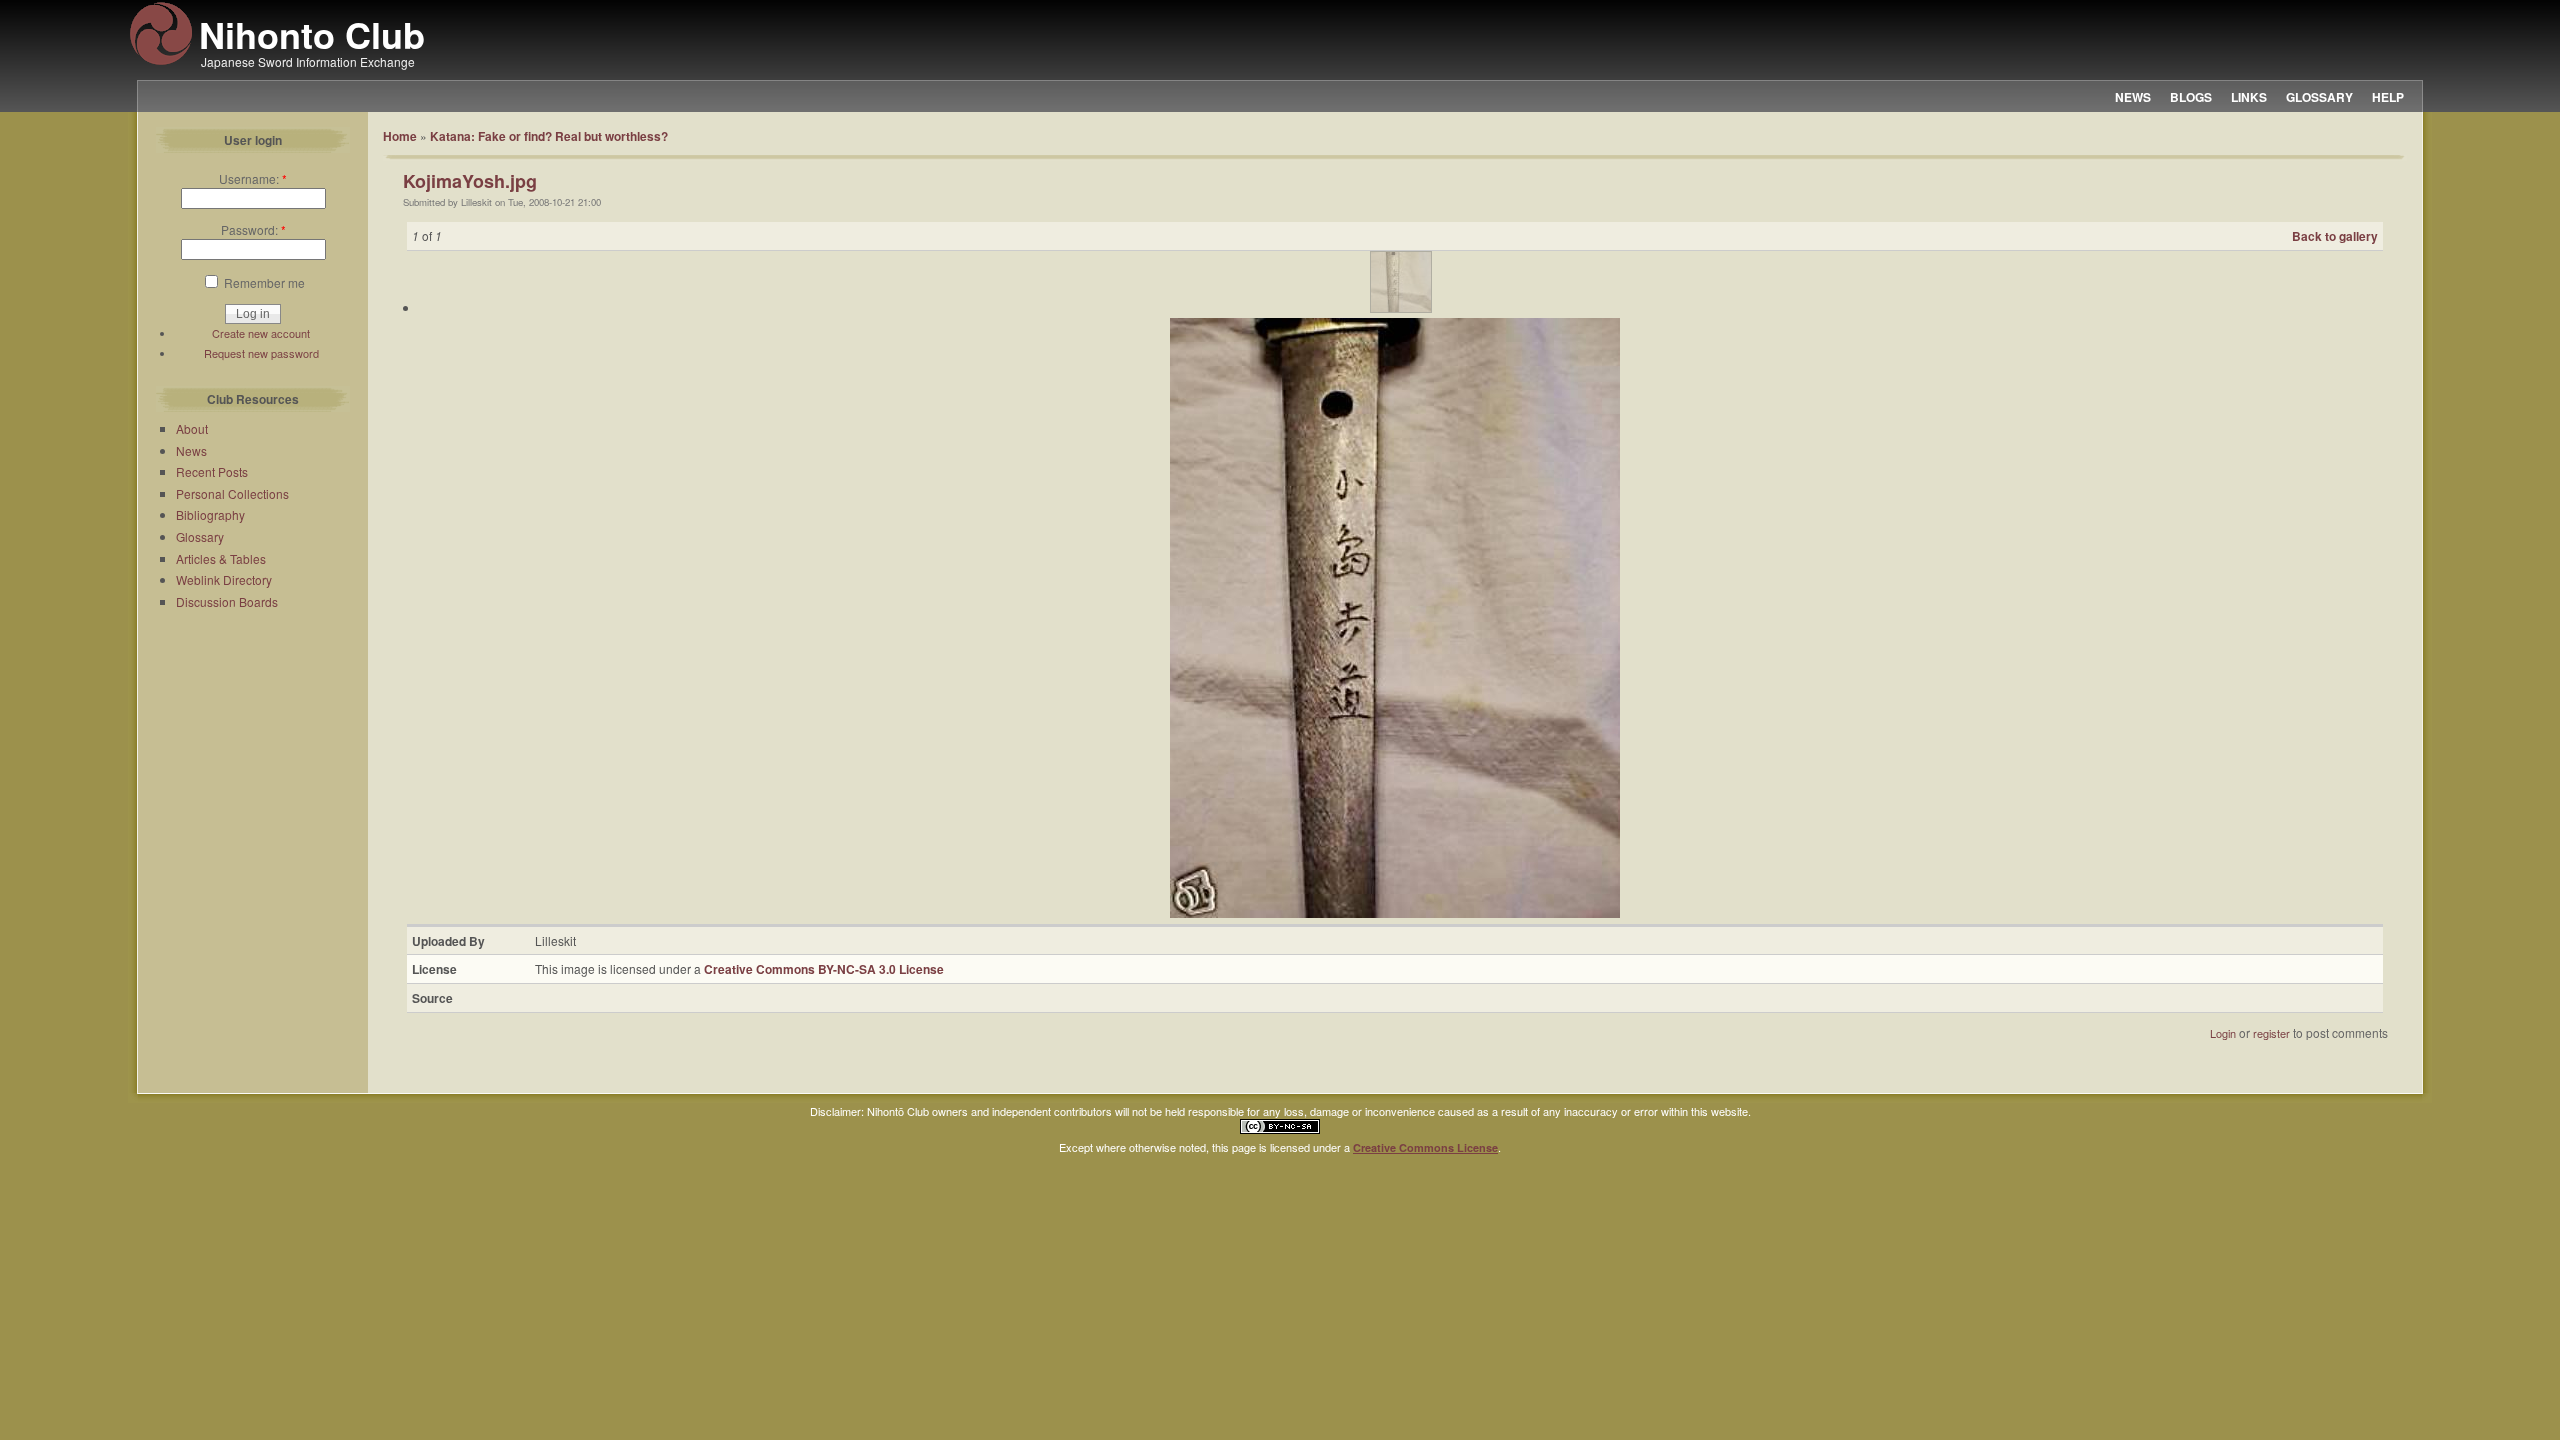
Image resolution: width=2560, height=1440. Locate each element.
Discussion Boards (227, 601)
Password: (253, 229)
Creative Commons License (1425, 1147)
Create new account (261, 333)
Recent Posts (212, 471)
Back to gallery (2335, 236)
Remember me (263, 282)
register (2271, 1033)
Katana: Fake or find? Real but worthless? (549, 136)
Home (400, 136)
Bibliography (210, 514)
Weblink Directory (224, 579)
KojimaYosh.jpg (470, 181)
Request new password (261, 353)
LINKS (2249, 97)
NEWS (2133, 97)
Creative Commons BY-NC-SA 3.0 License (824, 969)
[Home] (161, 62)
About (192, 428)
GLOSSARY (2319, 97)
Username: (253, 178)
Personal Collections (232, 493)
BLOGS (2191, 97)
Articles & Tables (221, 558)
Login (2223, 1033)
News (191, 450)
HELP (2388, 97)
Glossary (200, 536)
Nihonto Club (312, 34)
